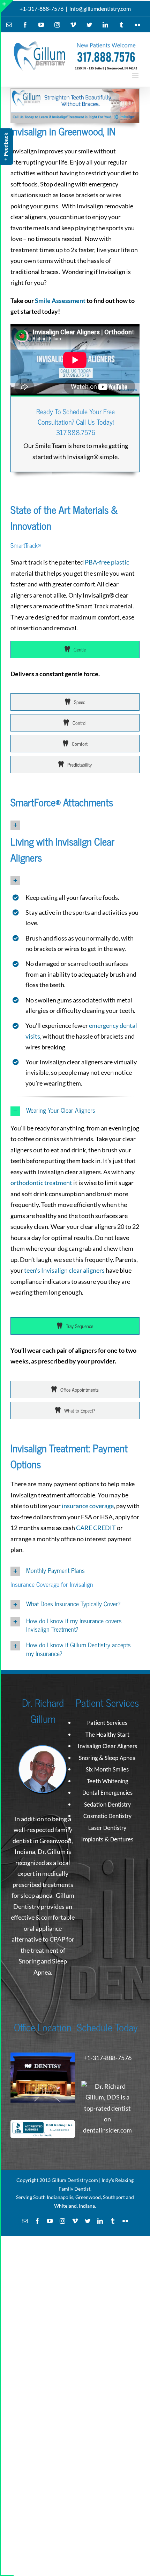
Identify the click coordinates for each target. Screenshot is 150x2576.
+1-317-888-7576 (42, 9)
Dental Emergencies (107, 1793)
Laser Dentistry (107, 1828)
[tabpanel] (75, 678)
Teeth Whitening (107, 1782)
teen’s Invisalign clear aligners (64, 1270)
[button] (75, 825)
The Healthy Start (107, 1735)
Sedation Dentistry (107, 1805)
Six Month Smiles (107, 1770)
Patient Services (107, 1723)
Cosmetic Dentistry (107, 1817)
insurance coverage (88, 1506)
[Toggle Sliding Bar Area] (7, 6)
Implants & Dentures (107, 1840)
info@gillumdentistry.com (100, 9)
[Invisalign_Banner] (75, 92)
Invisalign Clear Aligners (107, 1747)
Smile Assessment (60, 301)
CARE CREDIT (96, 1528)
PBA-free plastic (107, 562)
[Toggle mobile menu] (136, 76)
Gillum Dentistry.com (75, 2180)
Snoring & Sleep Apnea (107, 1758)
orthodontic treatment (41, 1183)
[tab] (75, 649)
